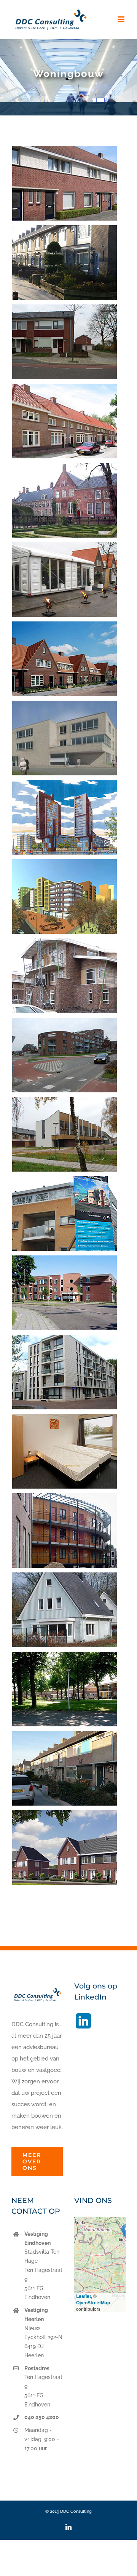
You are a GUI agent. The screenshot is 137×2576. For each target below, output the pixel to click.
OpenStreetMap (93, 2302)
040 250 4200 (42, 2417)
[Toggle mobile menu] (122, 19)
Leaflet (84, 2296)
